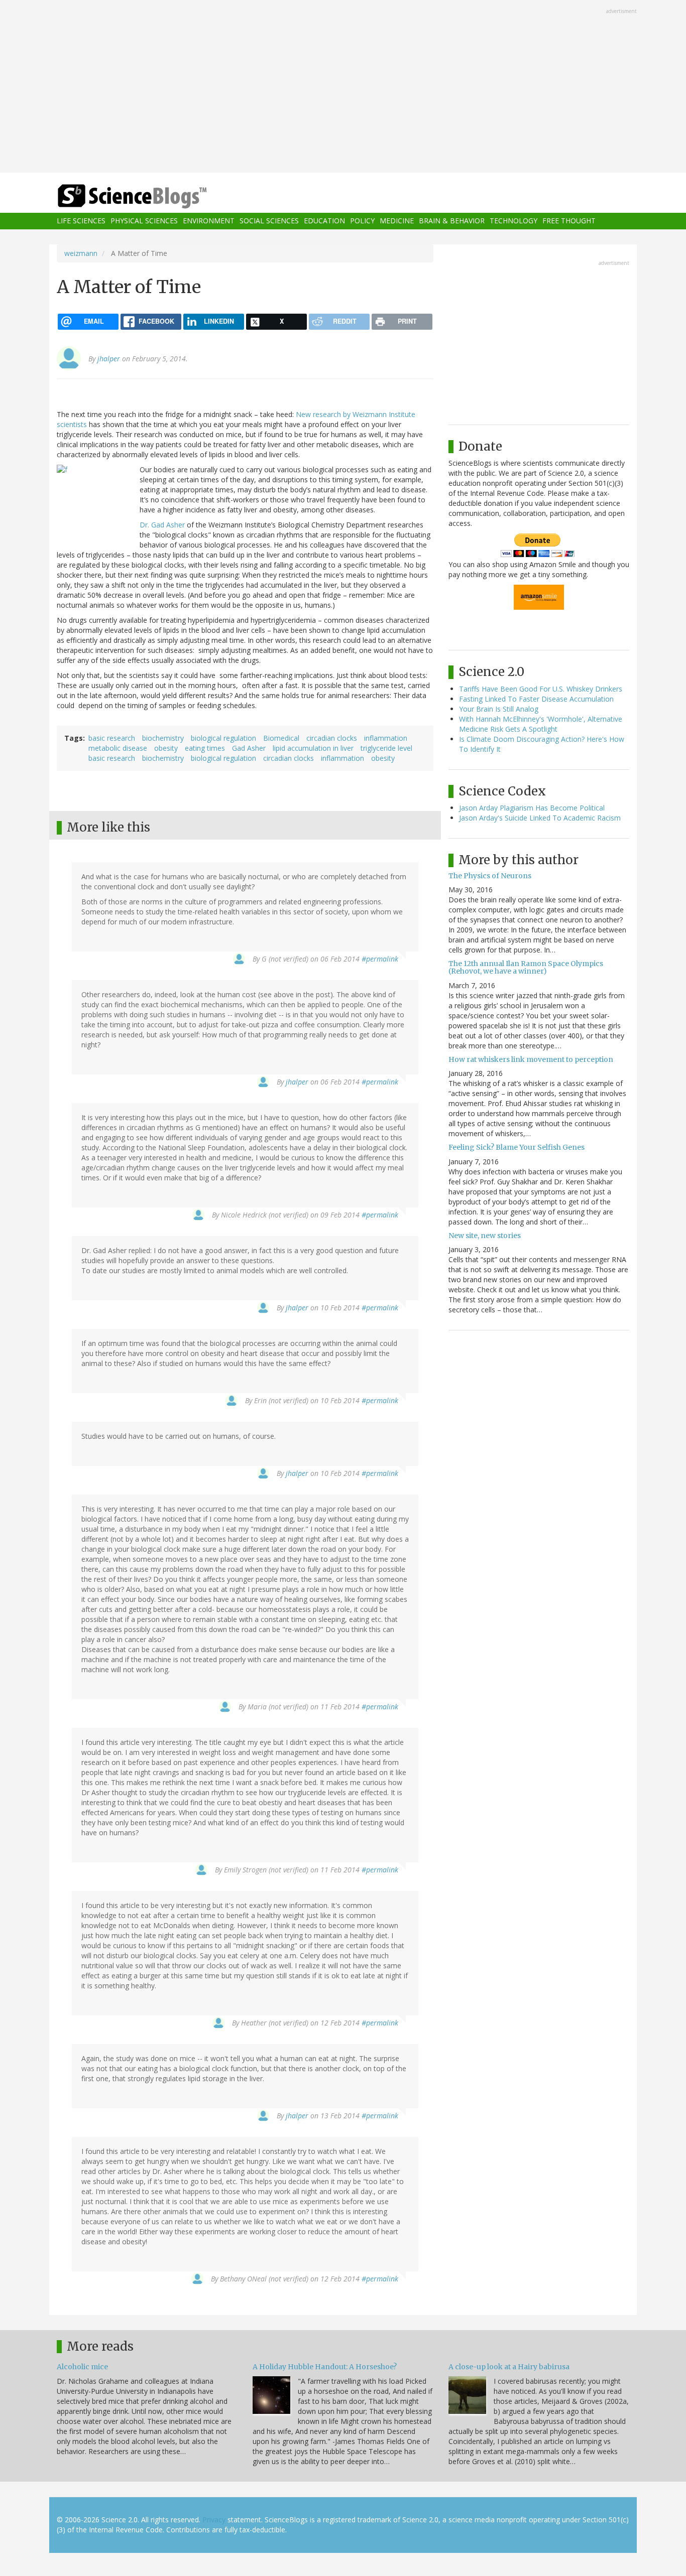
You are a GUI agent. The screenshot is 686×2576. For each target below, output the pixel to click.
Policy (362, 221)
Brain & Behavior (452, 221)
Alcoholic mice (82, 2367)
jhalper (109, 359)
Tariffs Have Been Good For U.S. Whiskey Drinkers (541, 689)
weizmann (81, 253)
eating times (205, 748)
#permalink (380, 959)
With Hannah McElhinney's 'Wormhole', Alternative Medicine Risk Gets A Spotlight (541, 724)
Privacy (214, 2520)
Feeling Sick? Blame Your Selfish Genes (517, 1147)
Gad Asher (249, 748)
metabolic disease (118, 748)
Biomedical (281, 738)
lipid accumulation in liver (313, 748)
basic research (112, 738)
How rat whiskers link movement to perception (531, 1059)
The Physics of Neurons (490, 876)
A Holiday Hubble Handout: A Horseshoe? (325, 2367)
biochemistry (163, 738)
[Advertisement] (343, 87)
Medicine (397, 221)
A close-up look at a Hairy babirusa (509, 2367)
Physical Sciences (144, 221)
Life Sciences (81, 221)
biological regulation (223, 738)
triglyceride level (386, 748)
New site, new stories (485, 1236)
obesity (166, 748)
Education (324, 221)
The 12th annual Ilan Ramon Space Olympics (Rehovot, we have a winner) (526, 967)
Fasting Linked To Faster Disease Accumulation (536, 699)
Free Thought (569, 221)
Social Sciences (269, 221)
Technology (513, 221)
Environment (209, 221)
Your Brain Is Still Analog (499, 709)
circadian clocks (332, 738)
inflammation (386, 738)
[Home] (152, 196)
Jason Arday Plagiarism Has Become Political (532, 808)
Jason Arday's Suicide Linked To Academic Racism (540, 818)
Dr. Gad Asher (163, 525)
